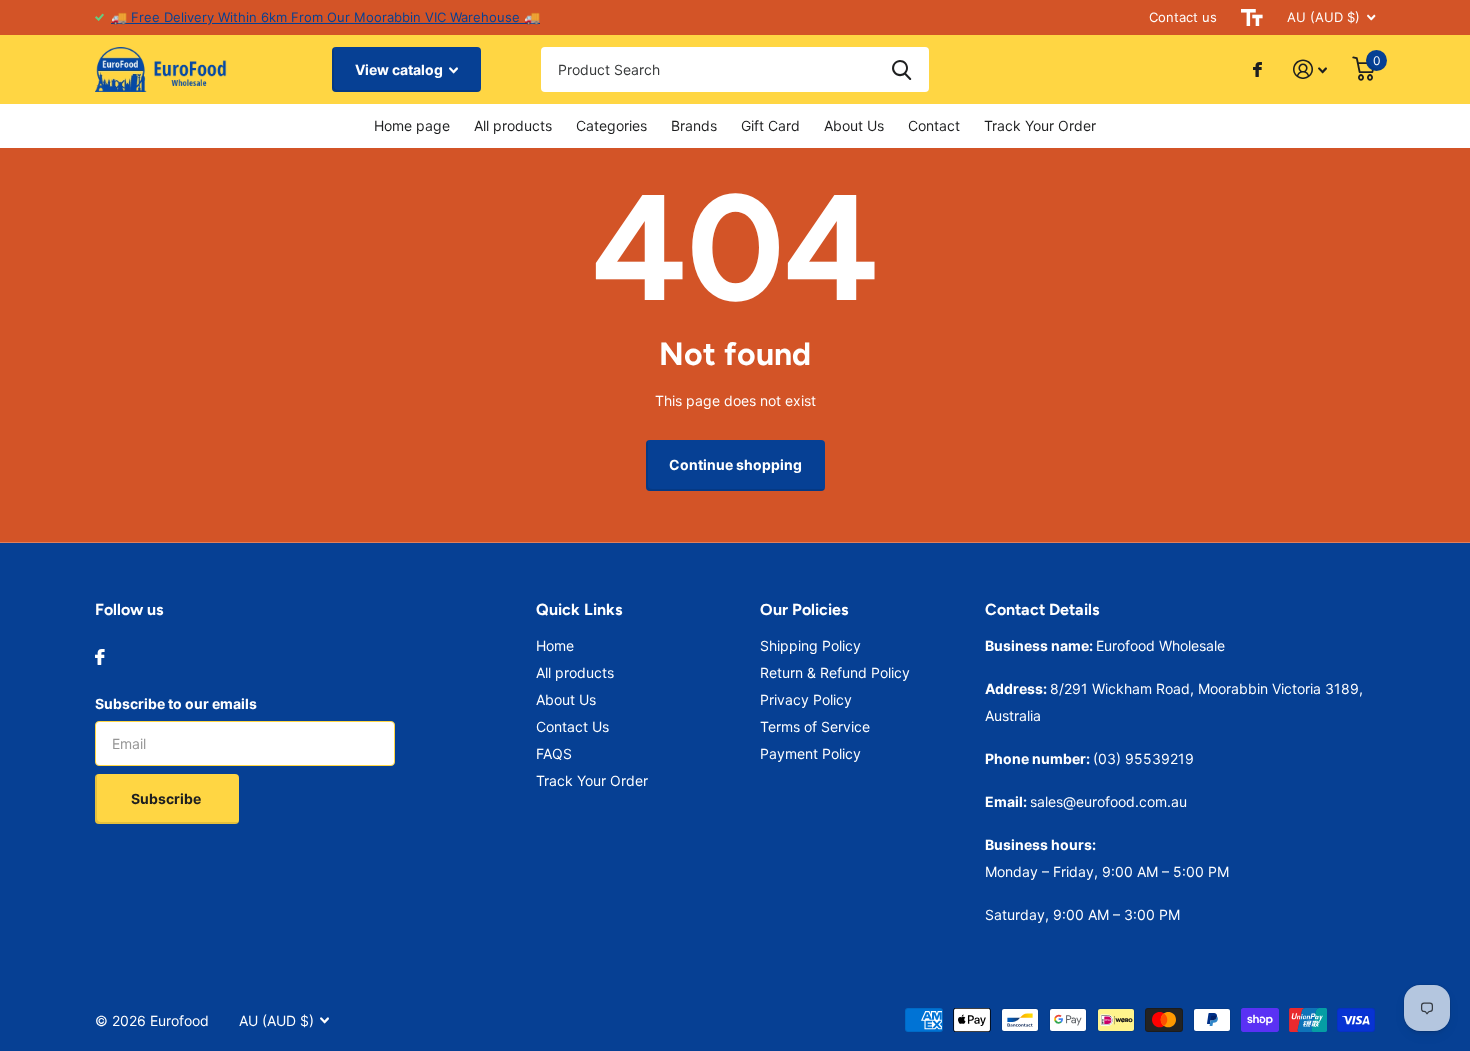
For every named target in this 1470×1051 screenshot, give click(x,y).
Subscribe (167, 798)
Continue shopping (735, 464)
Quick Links (579, 609)
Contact (934, 125)
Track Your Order (1040, 125)
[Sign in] (1310, 69)
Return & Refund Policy (835, 672)
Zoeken (901, 69)
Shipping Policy (810, 645)
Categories (611, 125)
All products (513, 125)
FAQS (554, 753)
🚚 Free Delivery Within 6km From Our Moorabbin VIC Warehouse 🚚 (325, 17)
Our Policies (804, 609)
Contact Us (572, 726)
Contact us (1183, 17)
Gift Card (770, 125)
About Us (854, 125)
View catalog (400, 69)
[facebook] (100, 657)
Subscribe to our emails (176, 703)
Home (555, 645)
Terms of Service (815, 726)
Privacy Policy (806, 699)
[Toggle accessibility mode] (1252, 17)
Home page (412, 125)
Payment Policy (810, 753)
